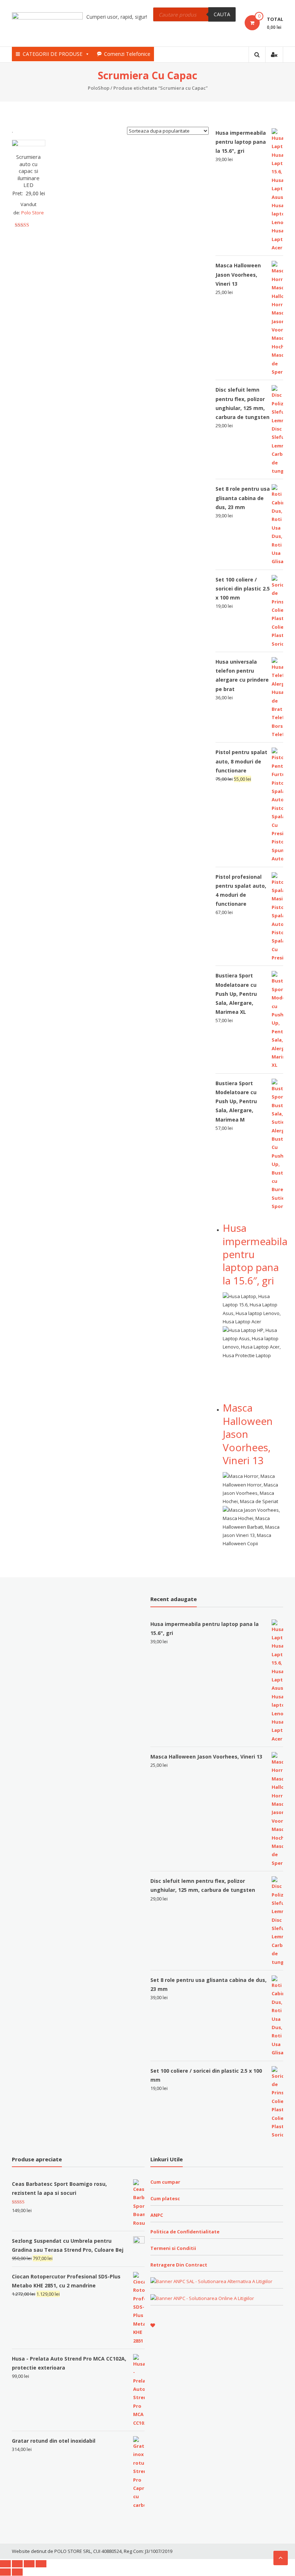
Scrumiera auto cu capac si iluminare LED (28, 171)
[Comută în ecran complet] (29, 2564)
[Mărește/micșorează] (41, 2564)
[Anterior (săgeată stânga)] (5, 2572)
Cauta (222, 14)
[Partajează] (17, 2564)
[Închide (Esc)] (5, 2564)
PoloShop (99, 88)
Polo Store (33, 213)
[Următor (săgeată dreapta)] (17, 2572)
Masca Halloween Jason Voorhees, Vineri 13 (248, 1434)
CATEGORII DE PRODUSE (53, 54)
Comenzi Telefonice (127, 54)
